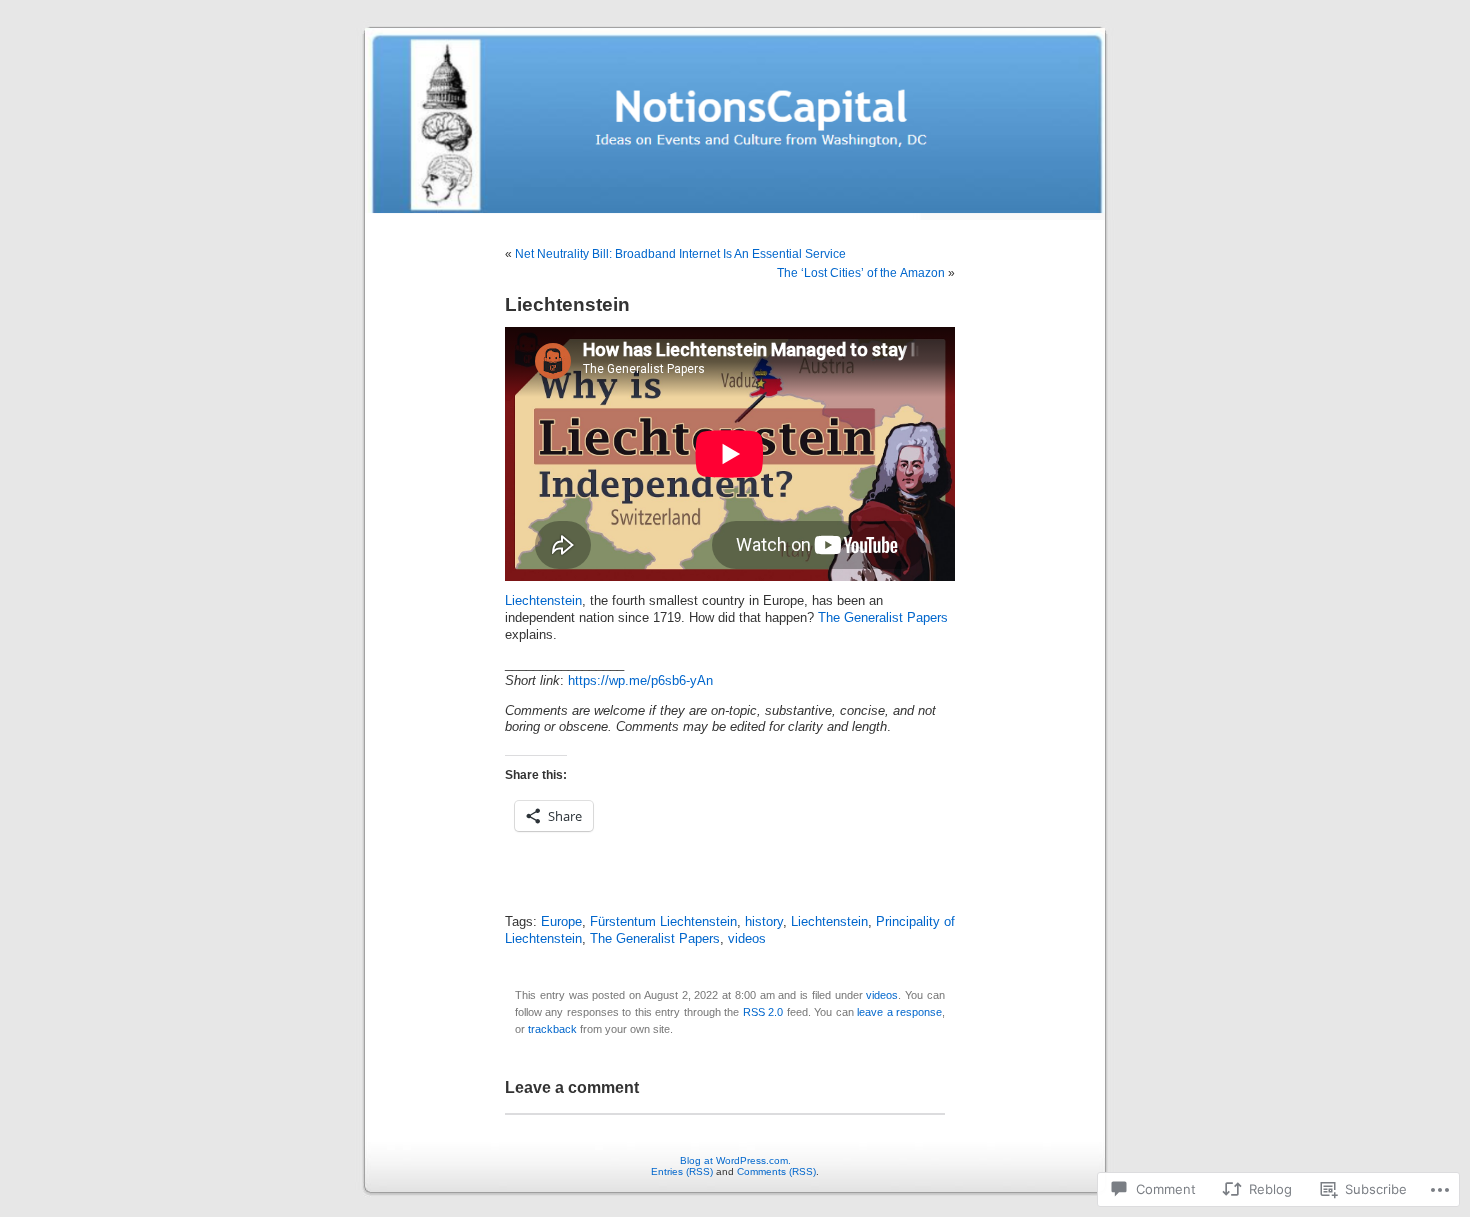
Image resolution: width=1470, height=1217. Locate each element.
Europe (561, 922)
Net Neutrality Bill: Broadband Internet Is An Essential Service (680, 254)
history (764, 922)
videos (747, 939)
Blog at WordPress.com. (735, 1160)
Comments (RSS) (776, 1171)
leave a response (899, 1012)
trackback (552, 1029)
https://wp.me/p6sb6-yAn (640, 681)
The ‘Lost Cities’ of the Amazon (861, 273)
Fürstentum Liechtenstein (663, 922)
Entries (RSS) (682, 1171)
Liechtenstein (543, 601)
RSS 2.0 (763, 1012)
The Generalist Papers (883, 618)
